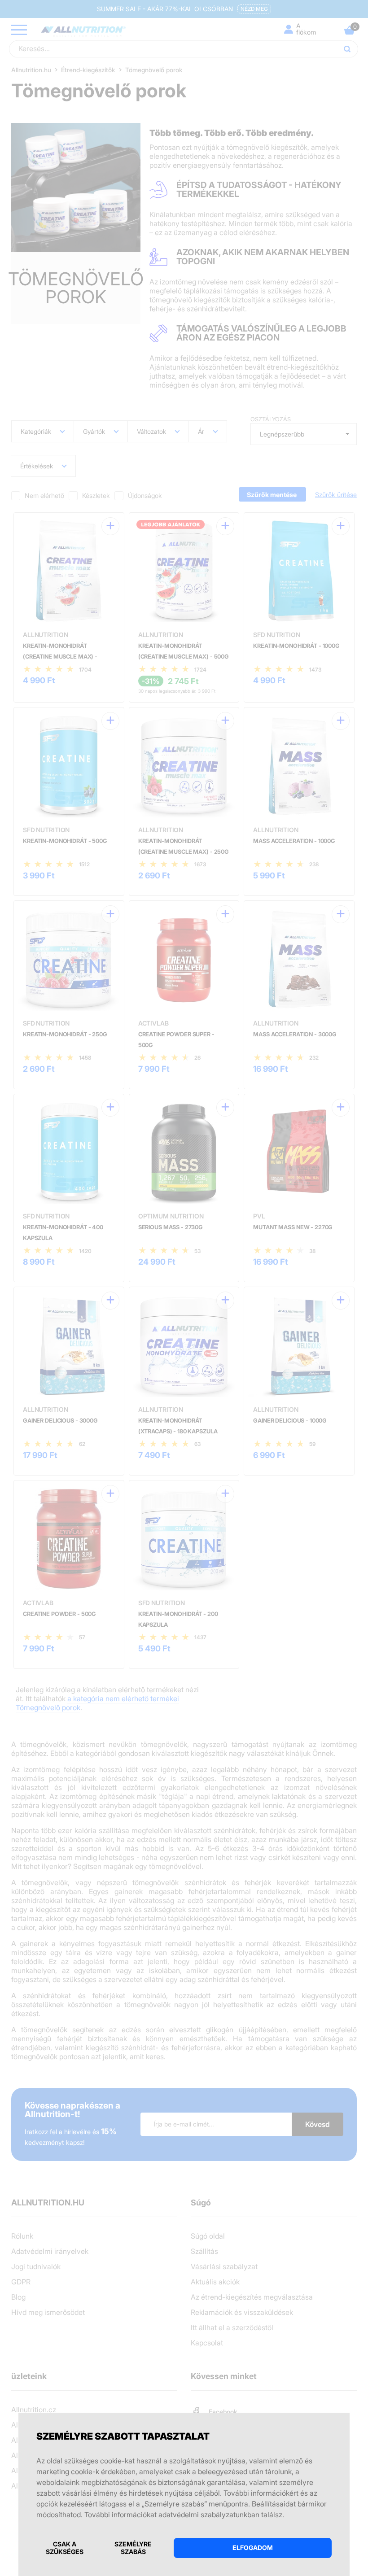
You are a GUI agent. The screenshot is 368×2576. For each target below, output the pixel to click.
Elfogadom (253, 2548)
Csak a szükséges (65, 2548)
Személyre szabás (133, 2548)
